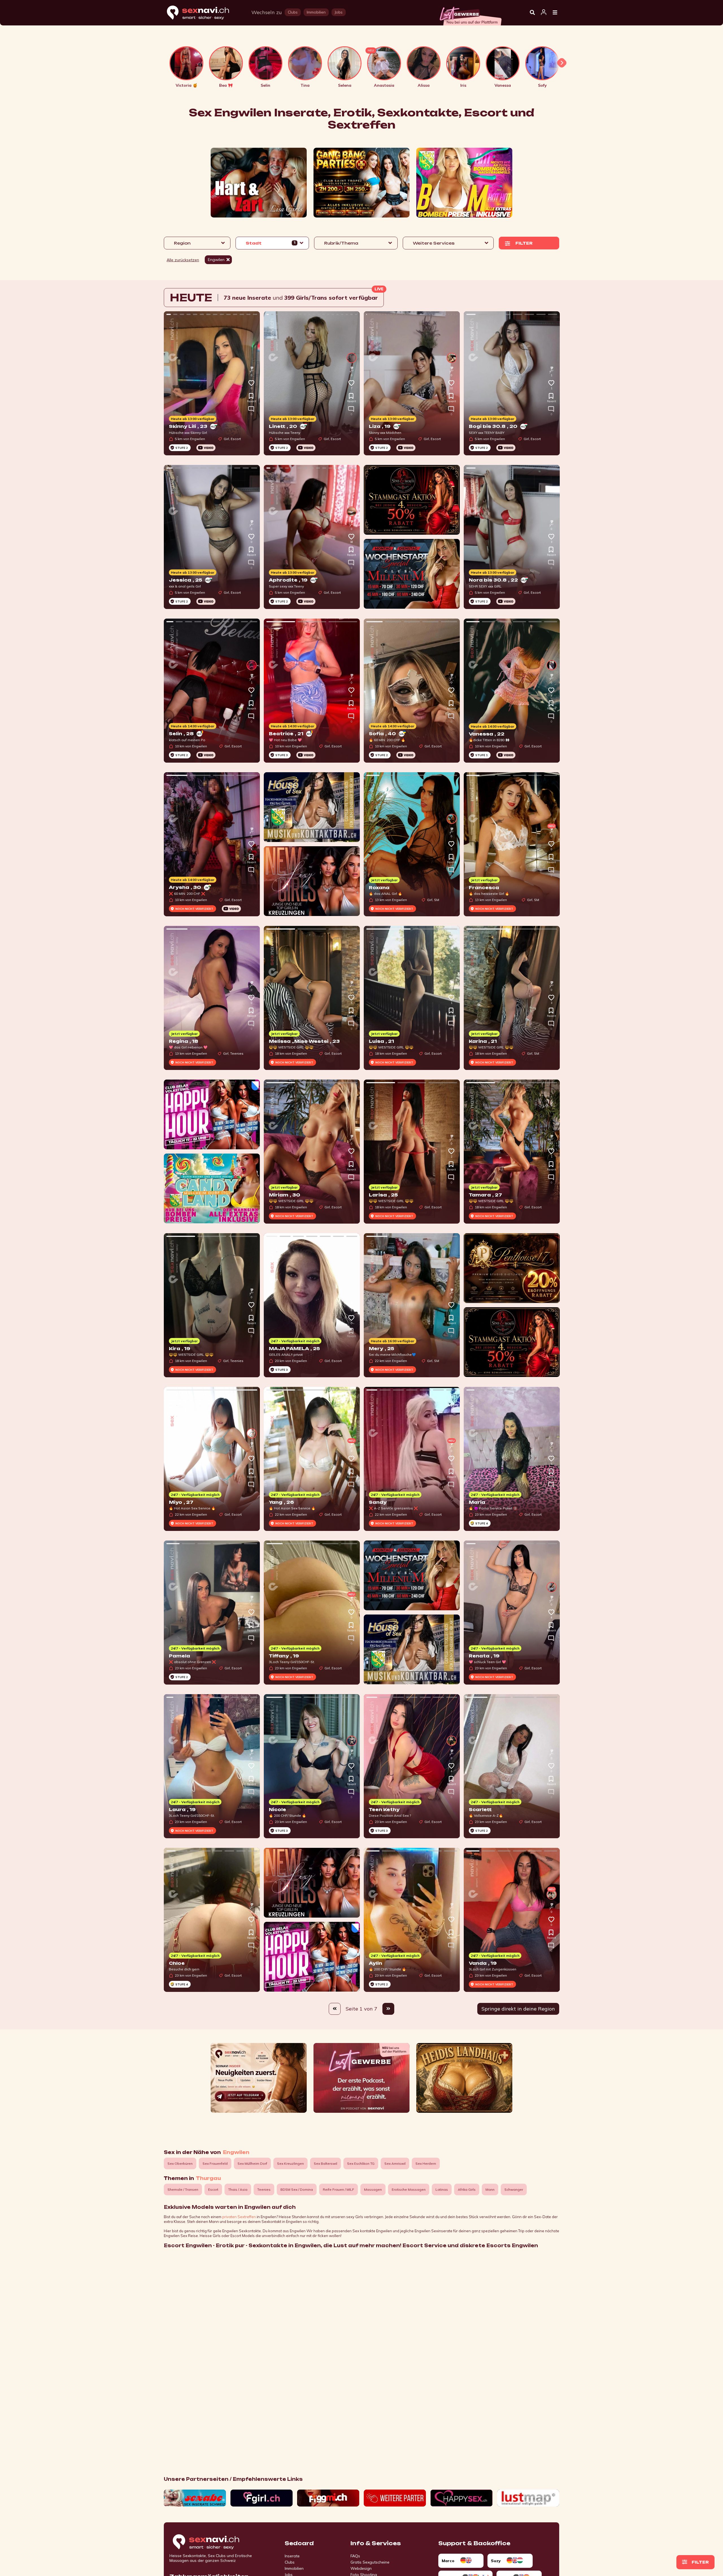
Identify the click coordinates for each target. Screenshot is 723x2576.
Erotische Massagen (409, 2189)
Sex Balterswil (325, 2163)
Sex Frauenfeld (215, 2163)
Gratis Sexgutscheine (370, 2562)
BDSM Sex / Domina (297, 2189)
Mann (490, 2189)
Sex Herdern (426, 2163)
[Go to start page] (216, 2542)
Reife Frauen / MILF (338, 2189)
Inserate (292, 2556)
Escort (213, 2189)
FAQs (355, 2556)
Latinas (442, 2189)
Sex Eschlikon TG (361, 2163)
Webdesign (361, 2568)
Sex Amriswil (395, 2163)
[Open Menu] (555, 13)
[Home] (203, 13)
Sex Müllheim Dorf (252, 2163)
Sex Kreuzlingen (290, 2163)
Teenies (264, 2189)
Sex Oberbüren (180, 2163)
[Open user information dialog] (544, 12)
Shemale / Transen (183, 2189)
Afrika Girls (467, 2189)
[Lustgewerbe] (470, 14)
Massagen (373, 2189)
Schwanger (514, 2189)
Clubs (290, 2562)
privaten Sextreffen (239, 2217)
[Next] (388, 2009)
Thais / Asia (238, 2189)
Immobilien (294, 2568)
